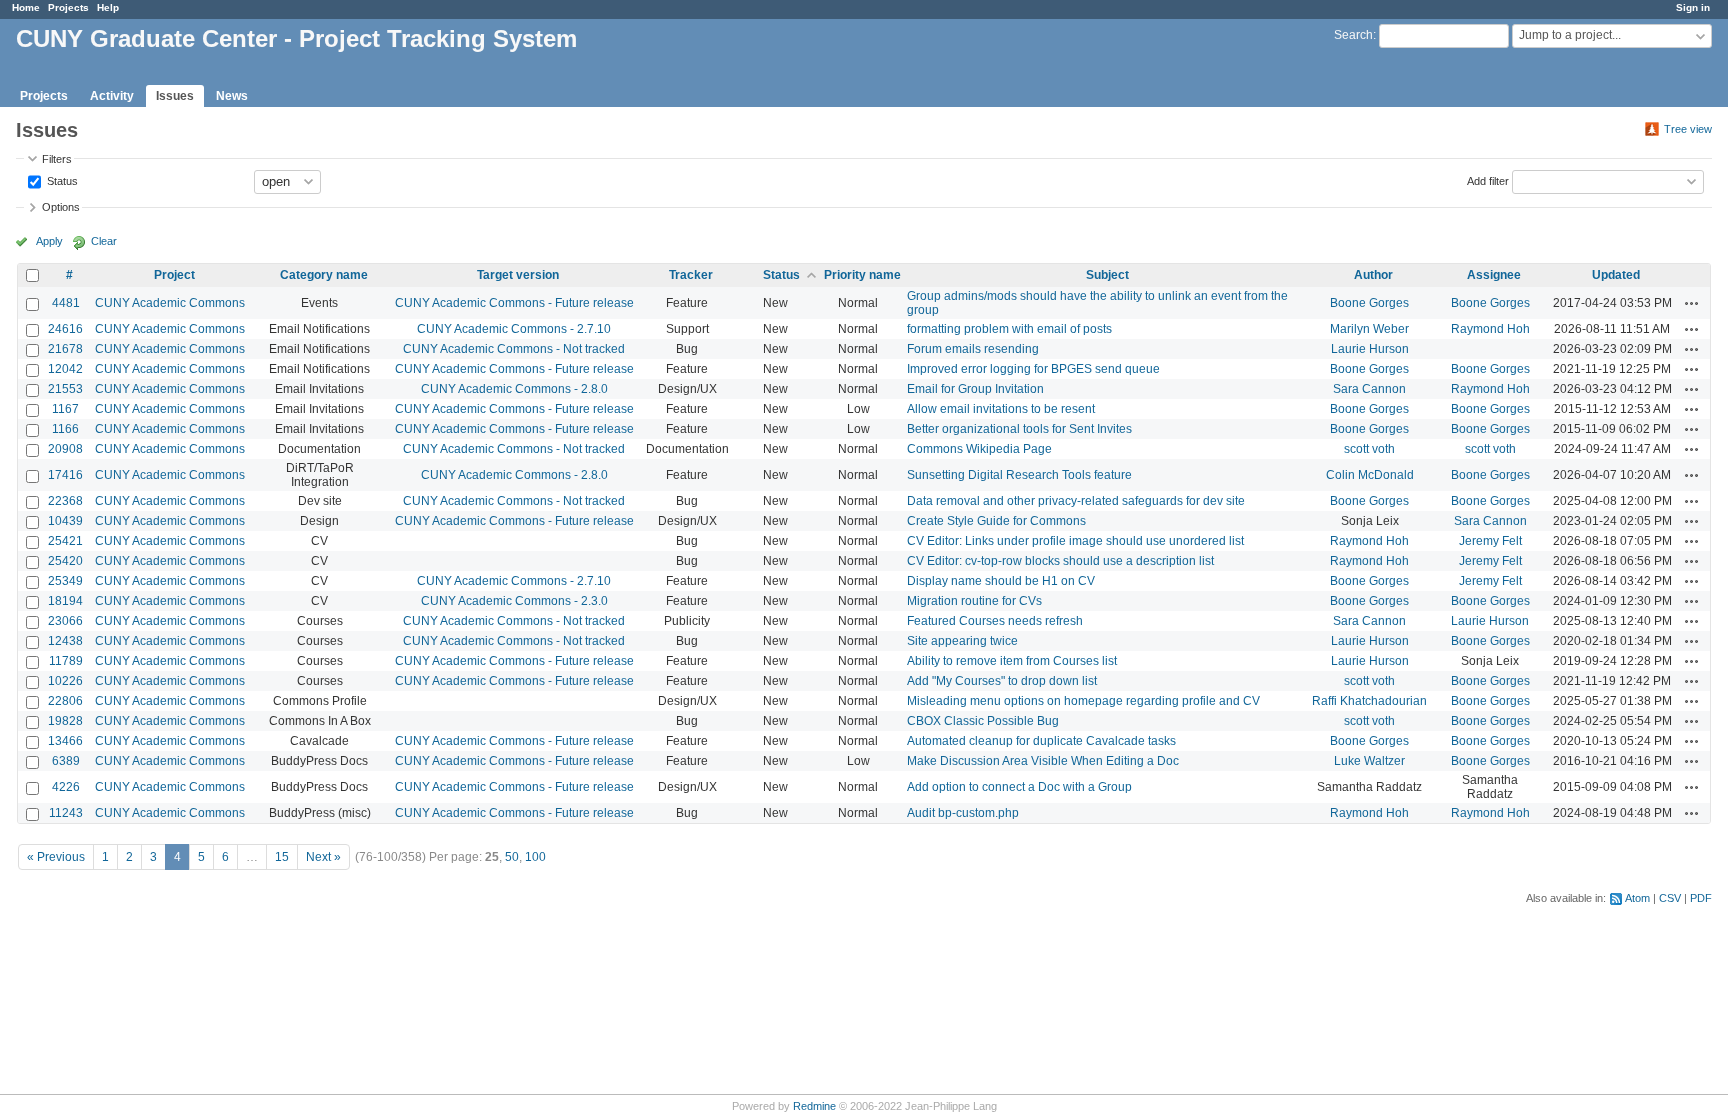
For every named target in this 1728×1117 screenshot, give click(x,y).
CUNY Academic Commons (170, 303)
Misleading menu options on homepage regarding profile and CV (1083, 701)
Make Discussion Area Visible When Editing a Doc (1043, 761)
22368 (65, 501)
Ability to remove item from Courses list (1012, 661)
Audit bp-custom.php (963, 813)
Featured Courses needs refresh (995, 621)
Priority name (862, 275)
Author (1373, 275)
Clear (104, 241)
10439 (65, 521)
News (232, 96)
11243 (66, 813)
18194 (65, 601)
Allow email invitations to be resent (1001, 409)
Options (61, 207)
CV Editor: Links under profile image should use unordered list (1075, 541)
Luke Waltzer (1369, 761)
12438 (65, 641)
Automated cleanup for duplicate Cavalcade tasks (1041, 741)
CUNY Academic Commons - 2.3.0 (514, 601)
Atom (1637, 898)
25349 (65, 581)
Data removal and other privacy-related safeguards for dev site (1076, 501)
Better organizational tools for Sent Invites (1019, 429)
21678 (65, 349)
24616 (65, 329)
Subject (1107, 275)
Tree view (1688, 129)
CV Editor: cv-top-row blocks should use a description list (1060, 561)
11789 (66, 661)
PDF (1701, 898)
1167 (65, 409)
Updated (1616, 275)
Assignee (1494, 275)
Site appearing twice (962, 641)
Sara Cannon (1369, 389)
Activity (112, 96)
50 (512, 857)
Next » (323, 857)
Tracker (691, 275)
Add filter (1488, 180)
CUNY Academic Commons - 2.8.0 (514, 389)
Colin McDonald (1370, 475)
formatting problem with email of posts (1009, 329)
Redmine (814, 1106)
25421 (65, 541)
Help (108, 7)
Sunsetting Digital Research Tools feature (1019, 475)
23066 (65, 621)
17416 (65, 475)
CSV (1670, 898)
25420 (65, 561)
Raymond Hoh (1490, 329)
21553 (65, 389)
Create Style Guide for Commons (996, 521)
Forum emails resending (973, 349)
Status (61, 180)
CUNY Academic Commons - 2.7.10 (514, 329)
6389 (66, 761)
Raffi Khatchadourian (1369, 701)
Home (26, 7)
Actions (1692, 303)
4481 (66, 303)
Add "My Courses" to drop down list (1002, 681)
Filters (57, 159)
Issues (175, 96)
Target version (518, 275)
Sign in (1693, 7)
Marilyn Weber (1369, 329)
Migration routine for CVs (974, 601)
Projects (68, 7)
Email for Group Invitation (975, 389)
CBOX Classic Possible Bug (983, 721)
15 (282, 857)
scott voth (1369, 449)
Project (174, 275)
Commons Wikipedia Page (979, 449)
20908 (65, 449)
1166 (65, 429)
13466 (65, 741)
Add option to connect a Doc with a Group (1019, 787)
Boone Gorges (1369, 303)
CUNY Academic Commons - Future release (514, 303)
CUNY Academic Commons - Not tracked (514, 349)
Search (1353, 35)
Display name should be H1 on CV (1001, 581)
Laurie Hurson (1370, 349)
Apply (49, 241)
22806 (65, 701)
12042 (65, 369)
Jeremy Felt (1490, 541)
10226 (65, 681)
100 (535, 857)
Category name (324, 275)
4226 (66, 787)
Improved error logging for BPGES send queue (1033, 369)
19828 (65, 721)
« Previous (56, 857)
